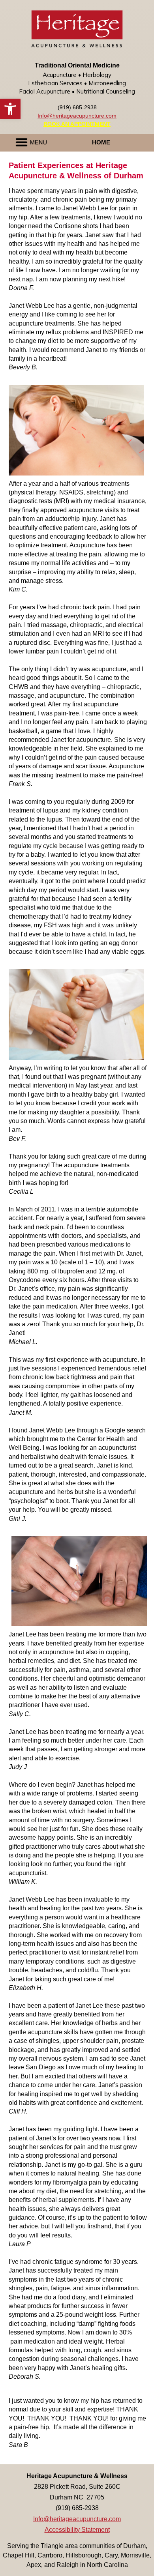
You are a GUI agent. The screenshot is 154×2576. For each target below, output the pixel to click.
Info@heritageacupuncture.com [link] (77, 116)
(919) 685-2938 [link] (77, 107)
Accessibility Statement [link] (77, 2530)
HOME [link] (101, 142)
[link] (10, 109)
